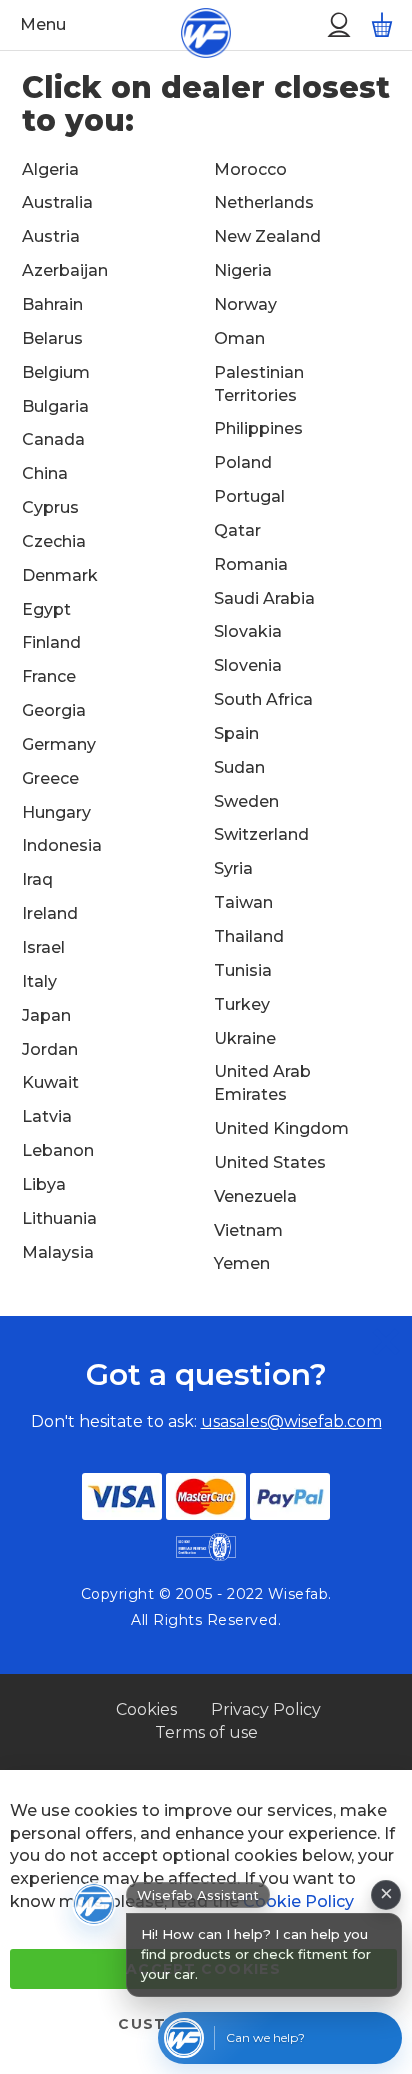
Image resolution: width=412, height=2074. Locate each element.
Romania (251, 564)
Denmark (60, 575)
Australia (57, 202)
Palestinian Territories (259, 384)
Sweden (246, 801)
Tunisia (243, 970)
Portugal (249, 496)
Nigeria (243, 270)
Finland (51, 642)
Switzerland (261, 834)
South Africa (263, 699)
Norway (245, 304)
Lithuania (59, 1218)
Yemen (242, 1263)
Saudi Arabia (264, 598)
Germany (59, 744)
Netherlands (264, 202)
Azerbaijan (65, 270)
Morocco (250, 169)
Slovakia (248, 631)
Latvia (47, 1116)
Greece (50, 778)
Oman (239, 338)
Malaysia (58, 1252)
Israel (43, 947)
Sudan (239, 767)
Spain (236, 733)
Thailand (249, 936)
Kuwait (50, 1082)
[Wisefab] (182, 25)
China (45, 473)
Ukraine (245, 1038)
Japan (46, 1015)
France (49, 676)
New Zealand (267, 236)
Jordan (50, 1049)
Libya (44, 1184)
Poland (243, 462)
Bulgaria (55, 406)
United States (270, 1162)
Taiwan (243, 902)
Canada (53, 439)
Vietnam (248, 1230)
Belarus (52, 338)
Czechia (54, 541)
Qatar (237, 530)
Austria (51, 236)
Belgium (56, 372)
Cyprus (50, 507)
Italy (39, 981)
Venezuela (255, 1196)
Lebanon (58, 1150)
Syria (233, 868)
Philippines (258, 428)
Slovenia (248, 665)
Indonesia (62, 845)
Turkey (242, 1004)
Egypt (46, 609)
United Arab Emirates (262, 1083)
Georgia (54, 710)
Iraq (37, 879)
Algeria (50, 169)
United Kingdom (281, 1128)
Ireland (50, 913)
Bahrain (52, 304)
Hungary (56, 812)
